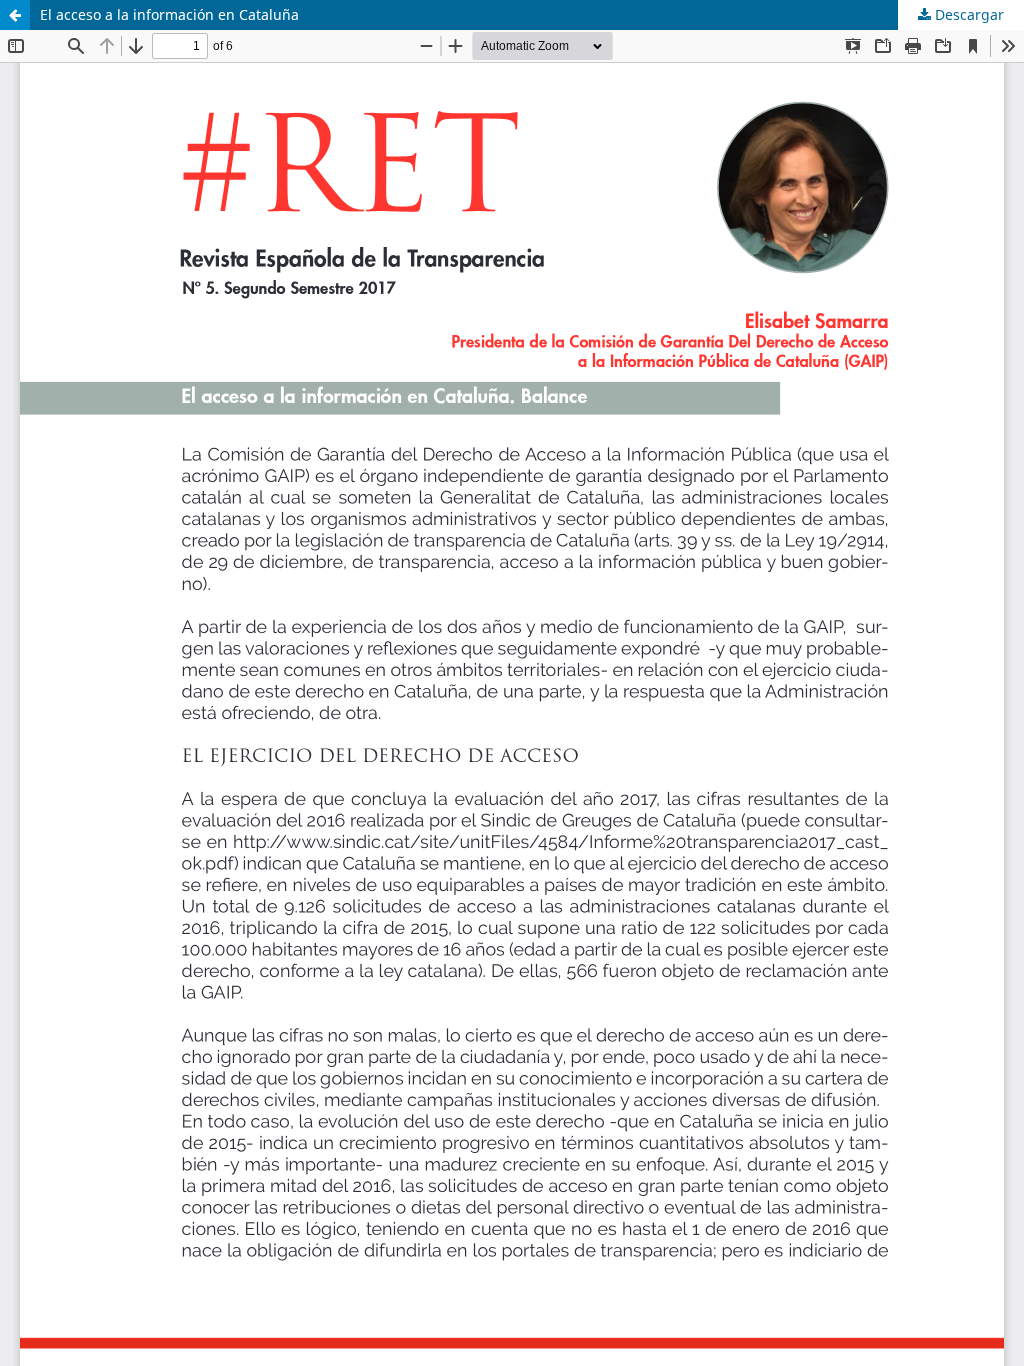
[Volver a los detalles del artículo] (15, 15)
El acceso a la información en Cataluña (169, 14)
